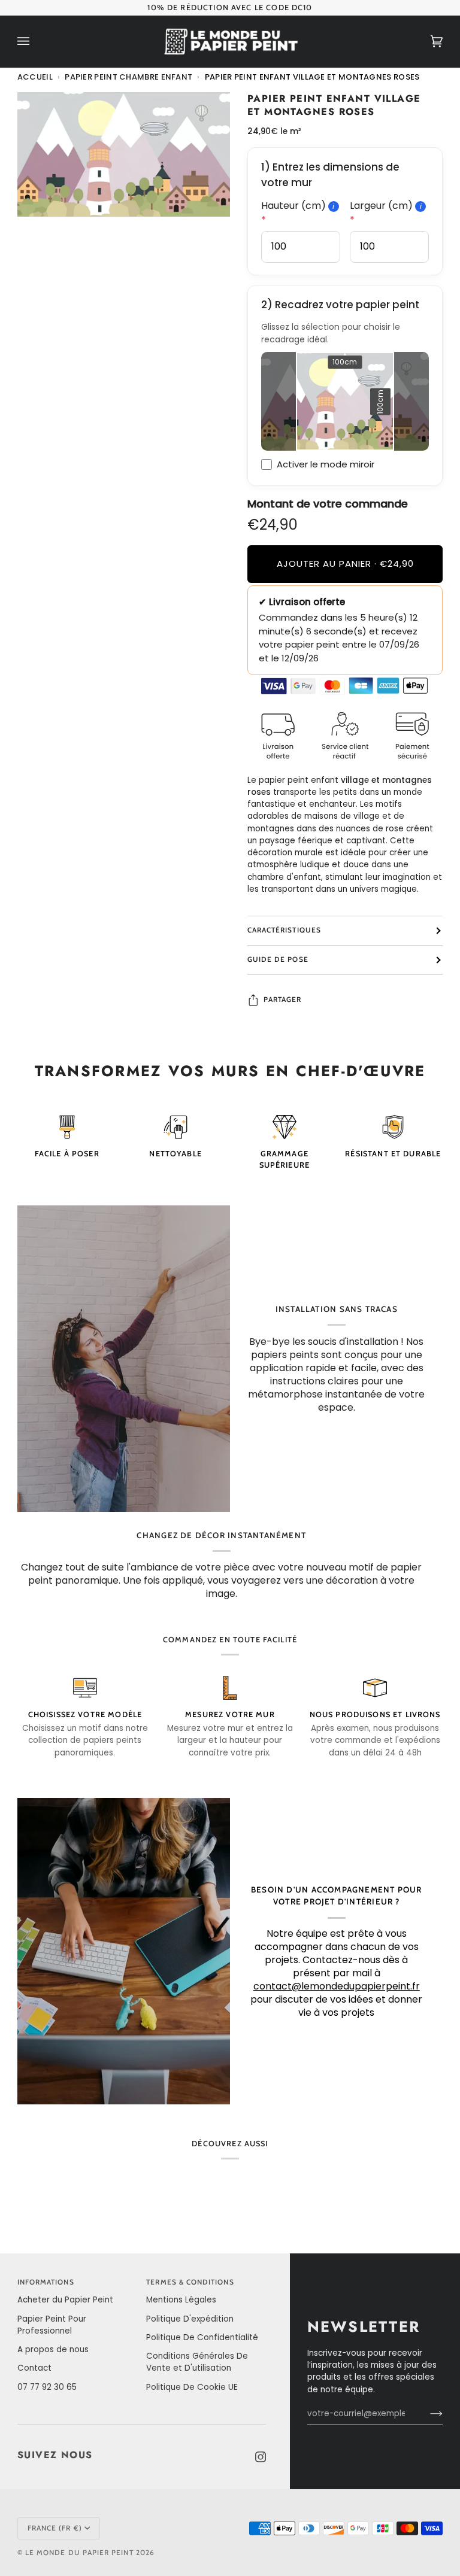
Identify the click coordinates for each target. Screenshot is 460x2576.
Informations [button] (46, 2282)
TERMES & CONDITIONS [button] (190, 2282)
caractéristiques (284, 930)
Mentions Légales (181, 2300)
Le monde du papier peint (79, 2553)
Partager (283, 1000)
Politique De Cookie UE (192, 2387)
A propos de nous (53, 2349)
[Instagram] (261, 2457)
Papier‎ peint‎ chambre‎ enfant (128, 77)
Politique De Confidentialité (202, 2337)
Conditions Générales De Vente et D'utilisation (197, 2362)
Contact (34, 2368)
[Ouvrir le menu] (35, 42)
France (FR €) (55, 2528)
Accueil (35, 77)
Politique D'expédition (190, 2319)
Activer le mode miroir (326, 464)
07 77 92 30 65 (47, 2387)
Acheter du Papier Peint (65, 2300)
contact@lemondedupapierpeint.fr (337, 1986)
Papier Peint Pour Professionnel (52, 2325)
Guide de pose (278, 959)
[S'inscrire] (427, 2414)
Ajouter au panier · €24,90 (345, 563)
